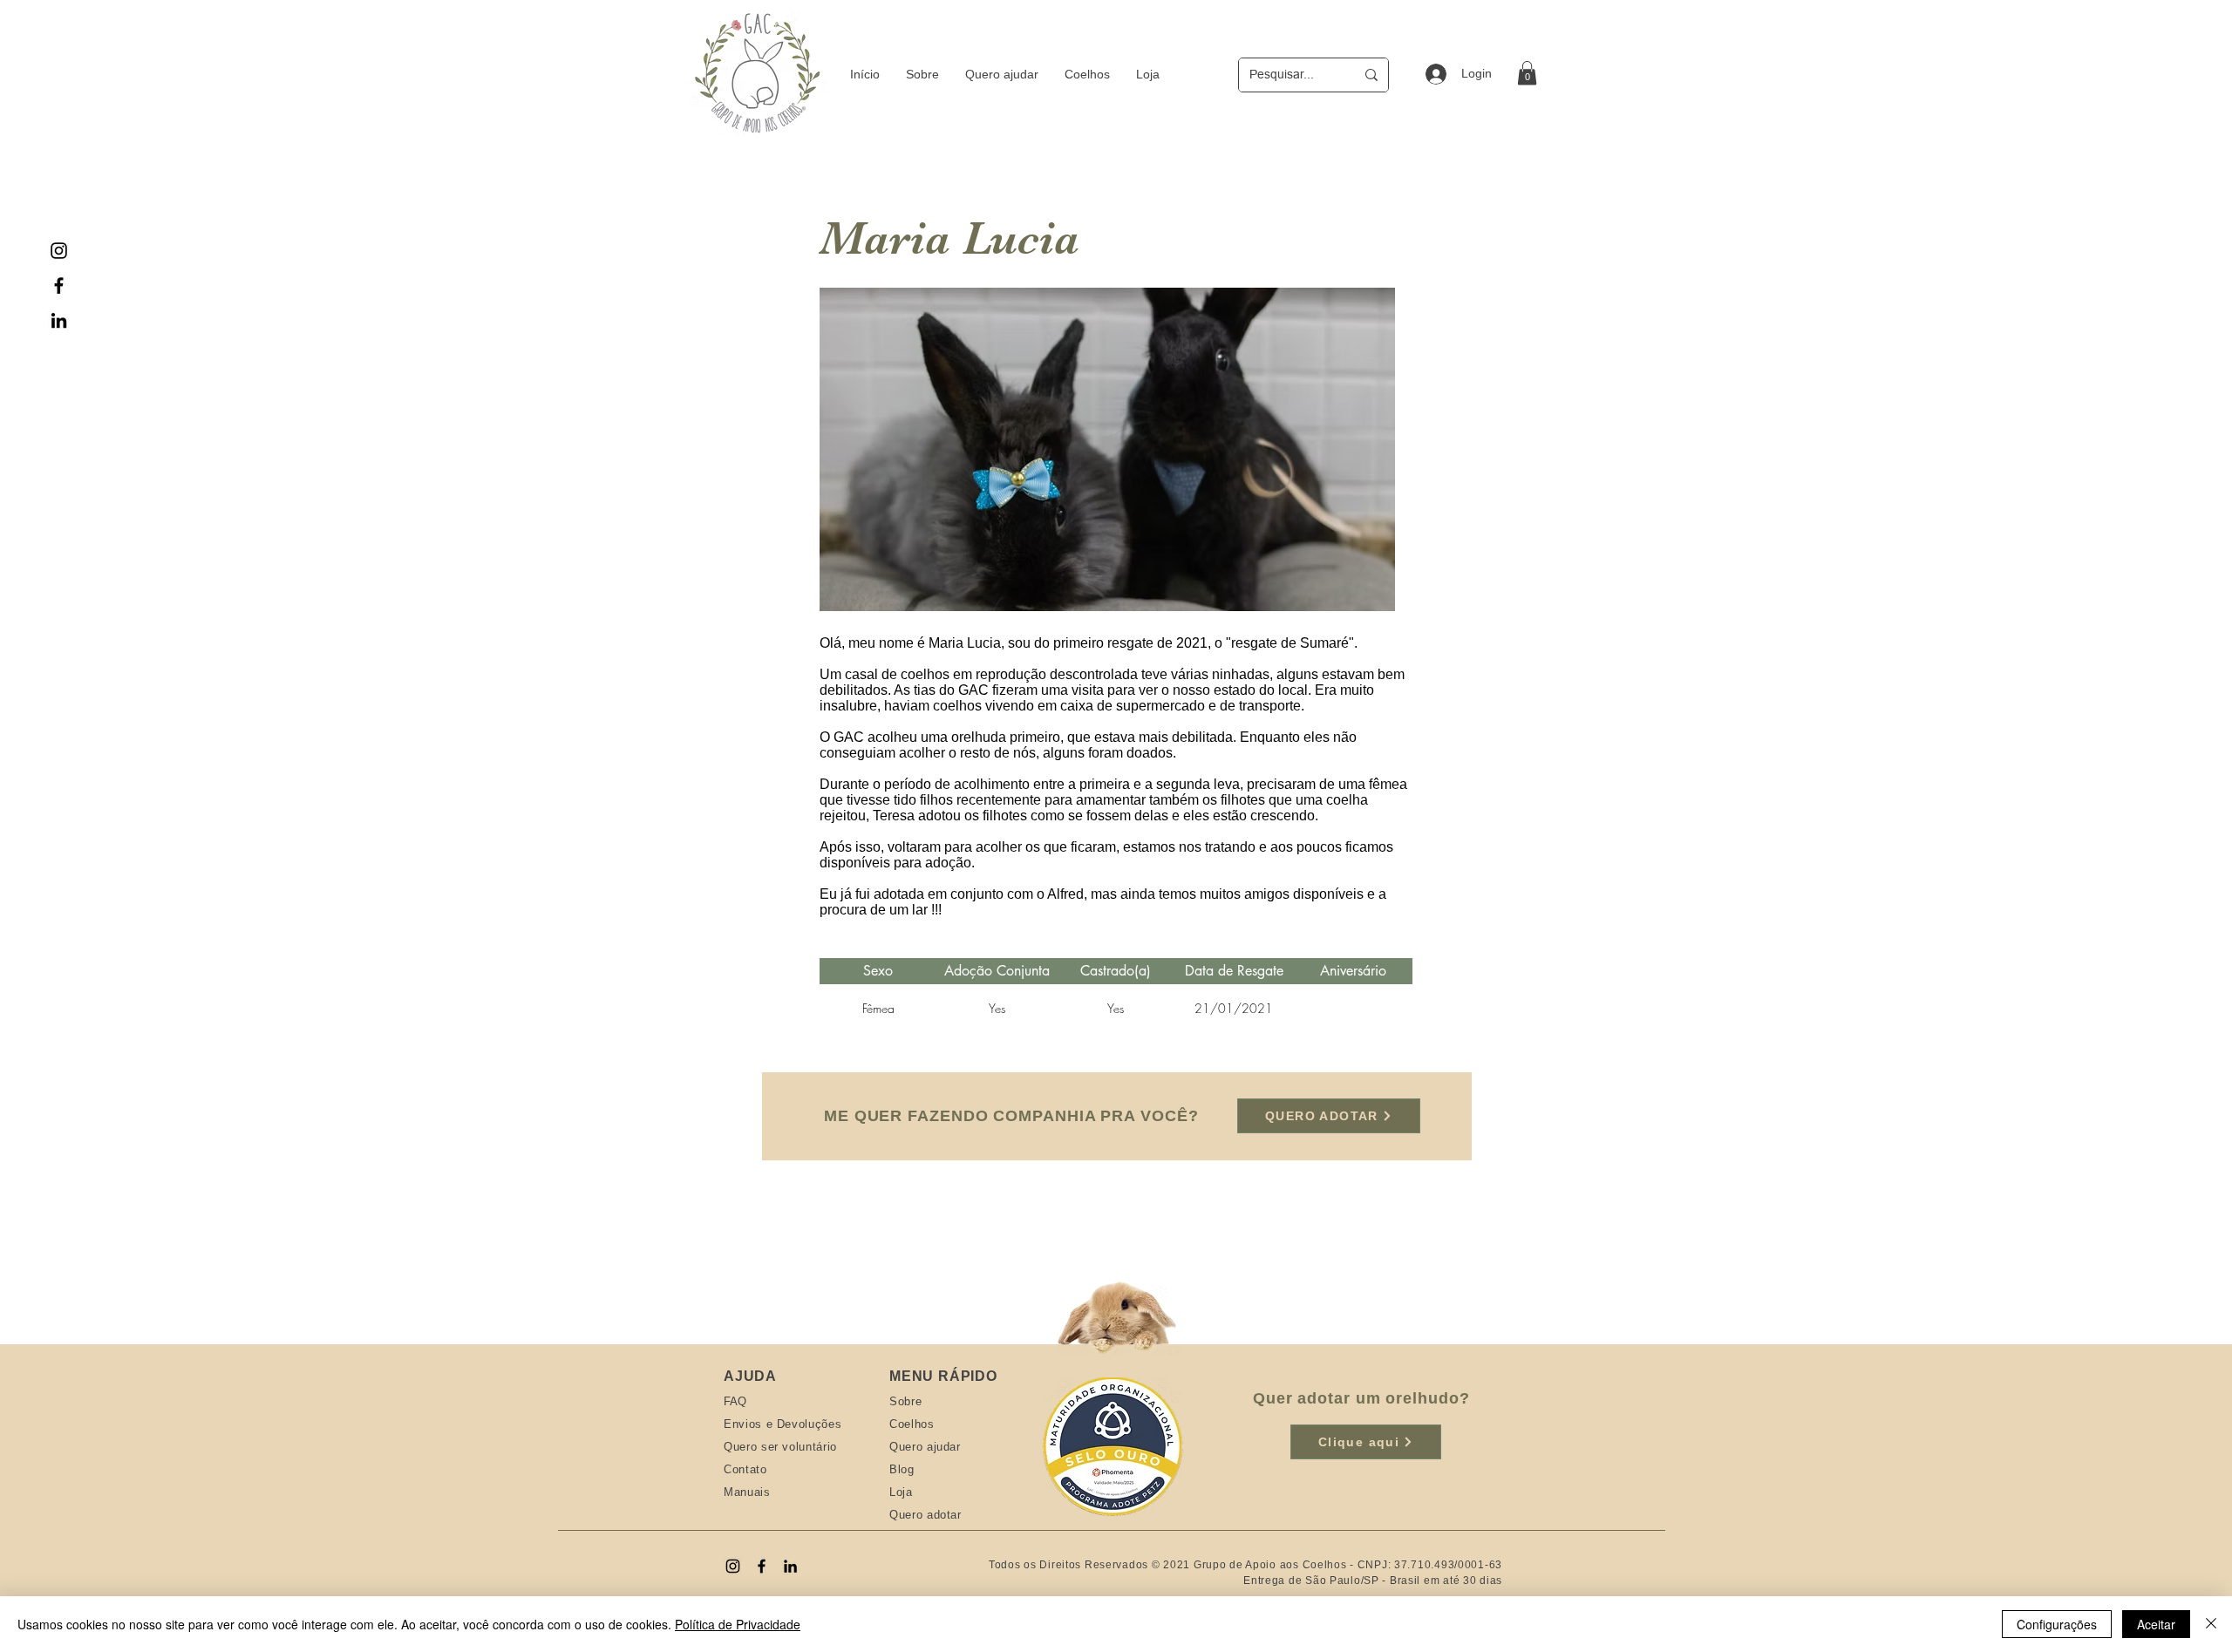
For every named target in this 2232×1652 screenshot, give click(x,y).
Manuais (747, 1492)
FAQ (735, 1401)
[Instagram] (59, 251)
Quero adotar (925, 1515)
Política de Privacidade (738, 1624)
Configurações (2057, 1624)
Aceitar (2156, 1624)
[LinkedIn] (59, 320)
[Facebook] (59, 286)
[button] (1527, 73)
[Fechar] (2211, 1624)
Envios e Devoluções (783, 1424)
